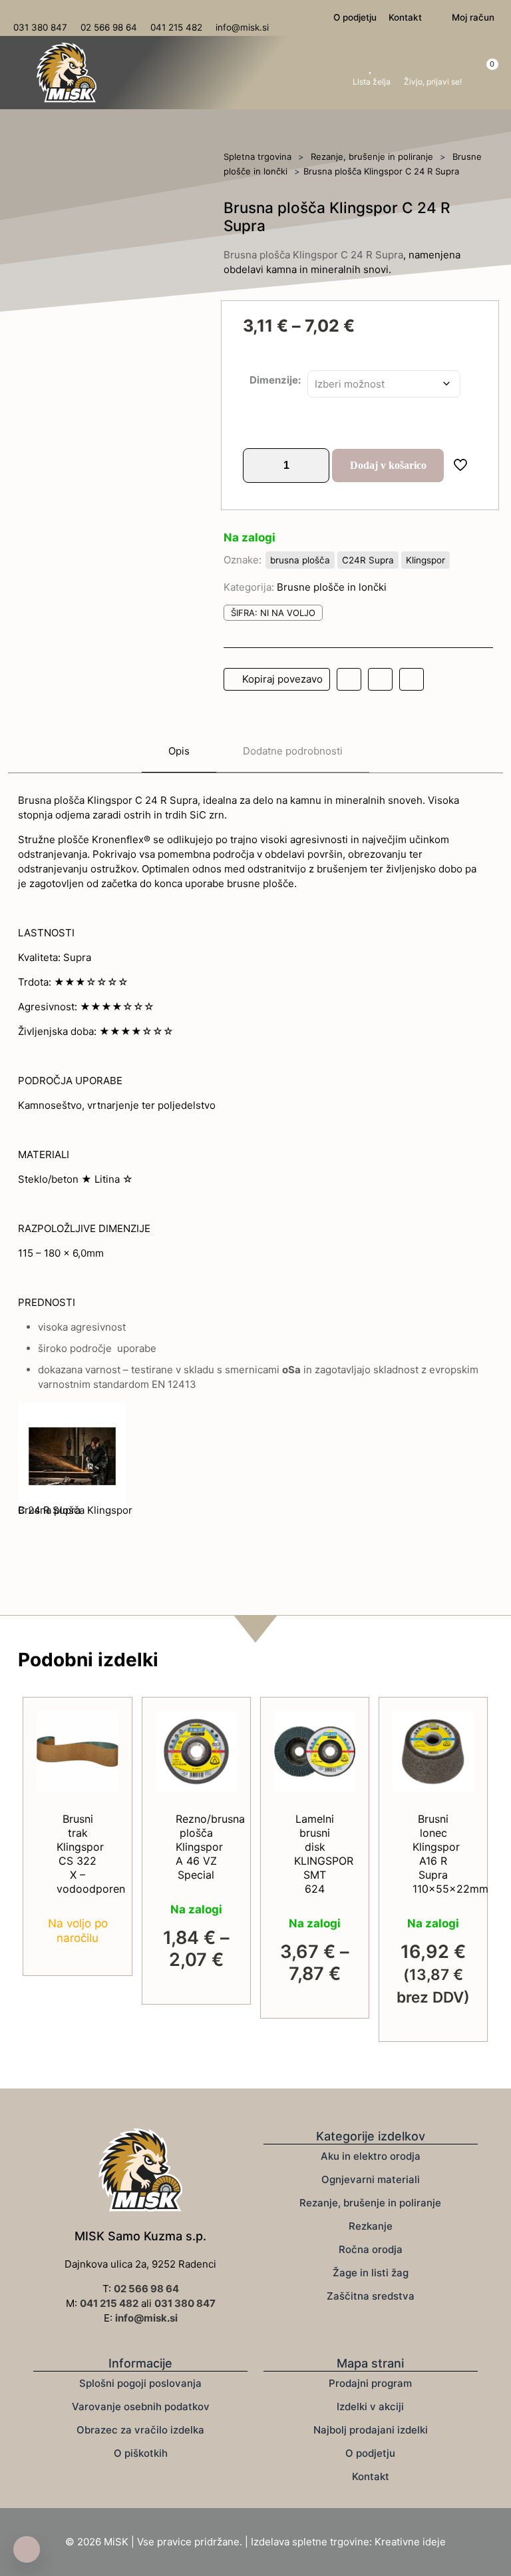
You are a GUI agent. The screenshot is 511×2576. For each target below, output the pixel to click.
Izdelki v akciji (370, 2407)
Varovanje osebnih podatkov (141, 2407)
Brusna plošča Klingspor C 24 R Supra (313, 255)
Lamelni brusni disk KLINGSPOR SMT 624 (324, 1854)
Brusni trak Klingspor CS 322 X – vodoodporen (91, 1854)
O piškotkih (141, 2453)
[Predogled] (218, 1787)
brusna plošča (300, 560)
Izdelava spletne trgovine (310, 2542)
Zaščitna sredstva (371, 2296)
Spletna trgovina (257, 157)
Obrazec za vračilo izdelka (140, 2430)
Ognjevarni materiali (371, 2179)
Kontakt (371, 2476)
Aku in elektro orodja (371, 2156)
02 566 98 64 (146, 2289)
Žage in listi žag (371, 2273)
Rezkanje (371, 2226)
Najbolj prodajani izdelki (371, 2430)
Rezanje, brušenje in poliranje (372, 157)
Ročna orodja (371, 2249)
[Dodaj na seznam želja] (100, 1787)
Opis (179, 751)
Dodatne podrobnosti (293, 751)
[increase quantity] (314, 466)
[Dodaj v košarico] (100, 1730)
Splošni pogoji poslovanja (140, 2383)
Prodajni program (370, 2383)
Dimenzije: (275, 380)
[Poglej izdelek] (100, 1758)
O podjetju (370, 2453)
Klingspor (426, 560)
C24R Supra (368, 560)
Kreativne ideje (410, 2542)
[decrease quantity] (258, 466)
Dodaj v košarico (388, 465)
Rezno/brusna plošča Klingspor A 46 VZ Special (210, 1847)
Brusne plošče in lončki (332, 587)
